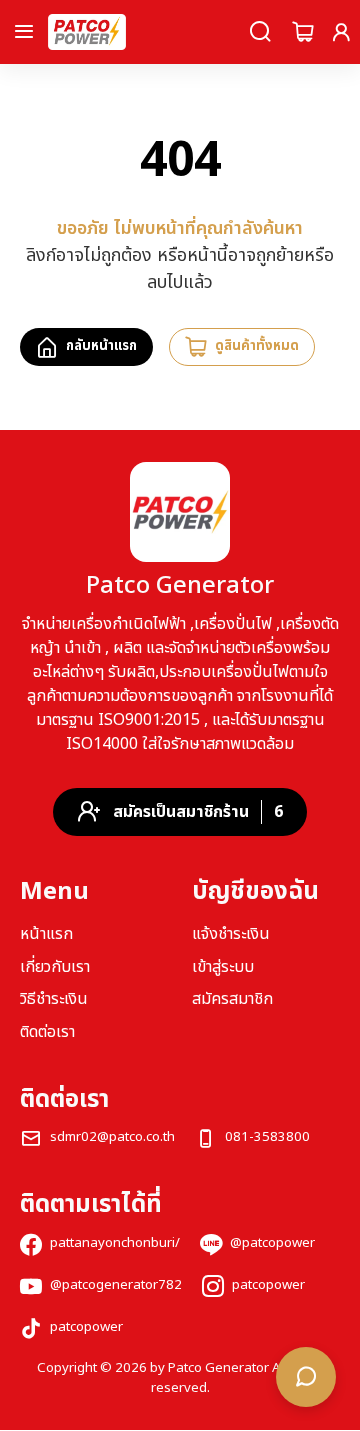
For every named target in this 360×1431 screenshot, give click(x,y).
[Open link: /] (180, 512)
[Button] (24, 32)
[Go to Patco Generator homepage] (87, 32)
